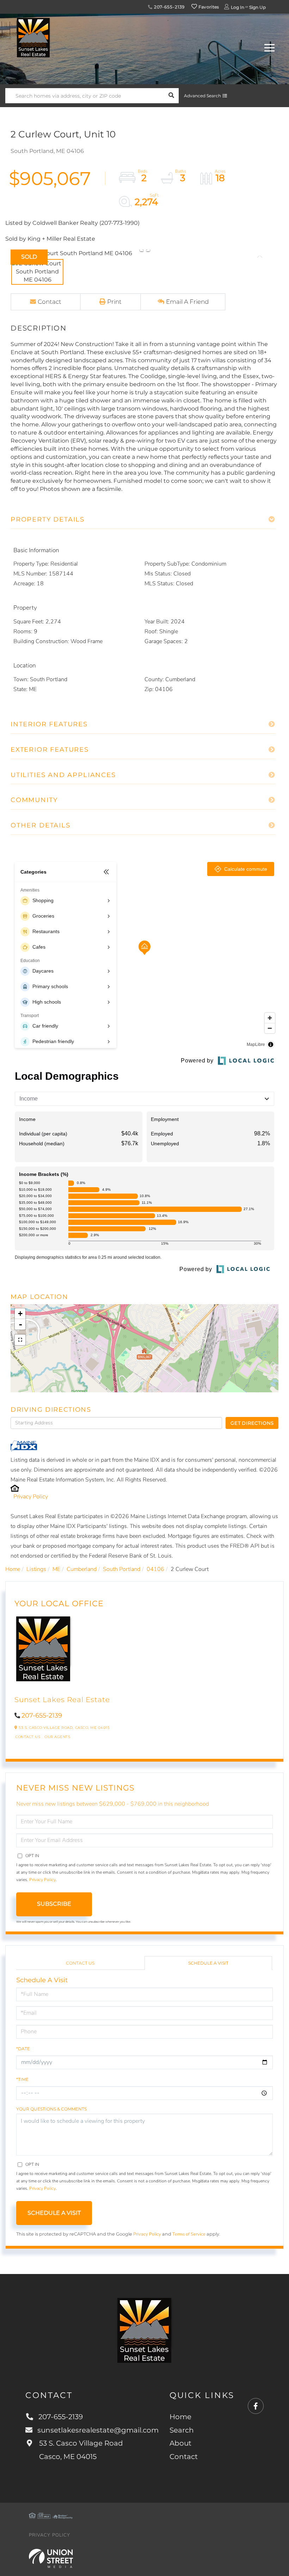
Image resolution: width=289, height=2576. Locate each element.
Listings (36, 1569)
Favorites (208, 7)
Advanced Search (202, 96)
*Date (23, 2049)
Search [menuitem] (182, 2430)
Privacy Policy (31, 1497)
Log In (238, 7)
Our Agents (57, 1737)
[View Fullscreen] (20, 1340)
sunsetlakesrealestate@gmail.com (98, 2430)
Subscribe (54, 1904)
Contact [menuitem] (184, 2457)
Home (13, 1569)
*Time (22, 2079)
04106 (155, 1569)
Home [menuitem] (180, 2417)
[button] (171, 96)
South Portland (122, 1569)
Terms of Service (189, 2234)
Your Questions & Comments (51, 2109)
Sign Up (257, 7)
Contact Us (28, 1737)
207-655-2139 (169, 7)
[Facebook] (256, 2406)
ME (56, 1569)
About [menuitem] (180, 2443)
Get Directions (252, 1423)
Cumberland (82, 1569)
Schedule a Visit (208, 1963)
